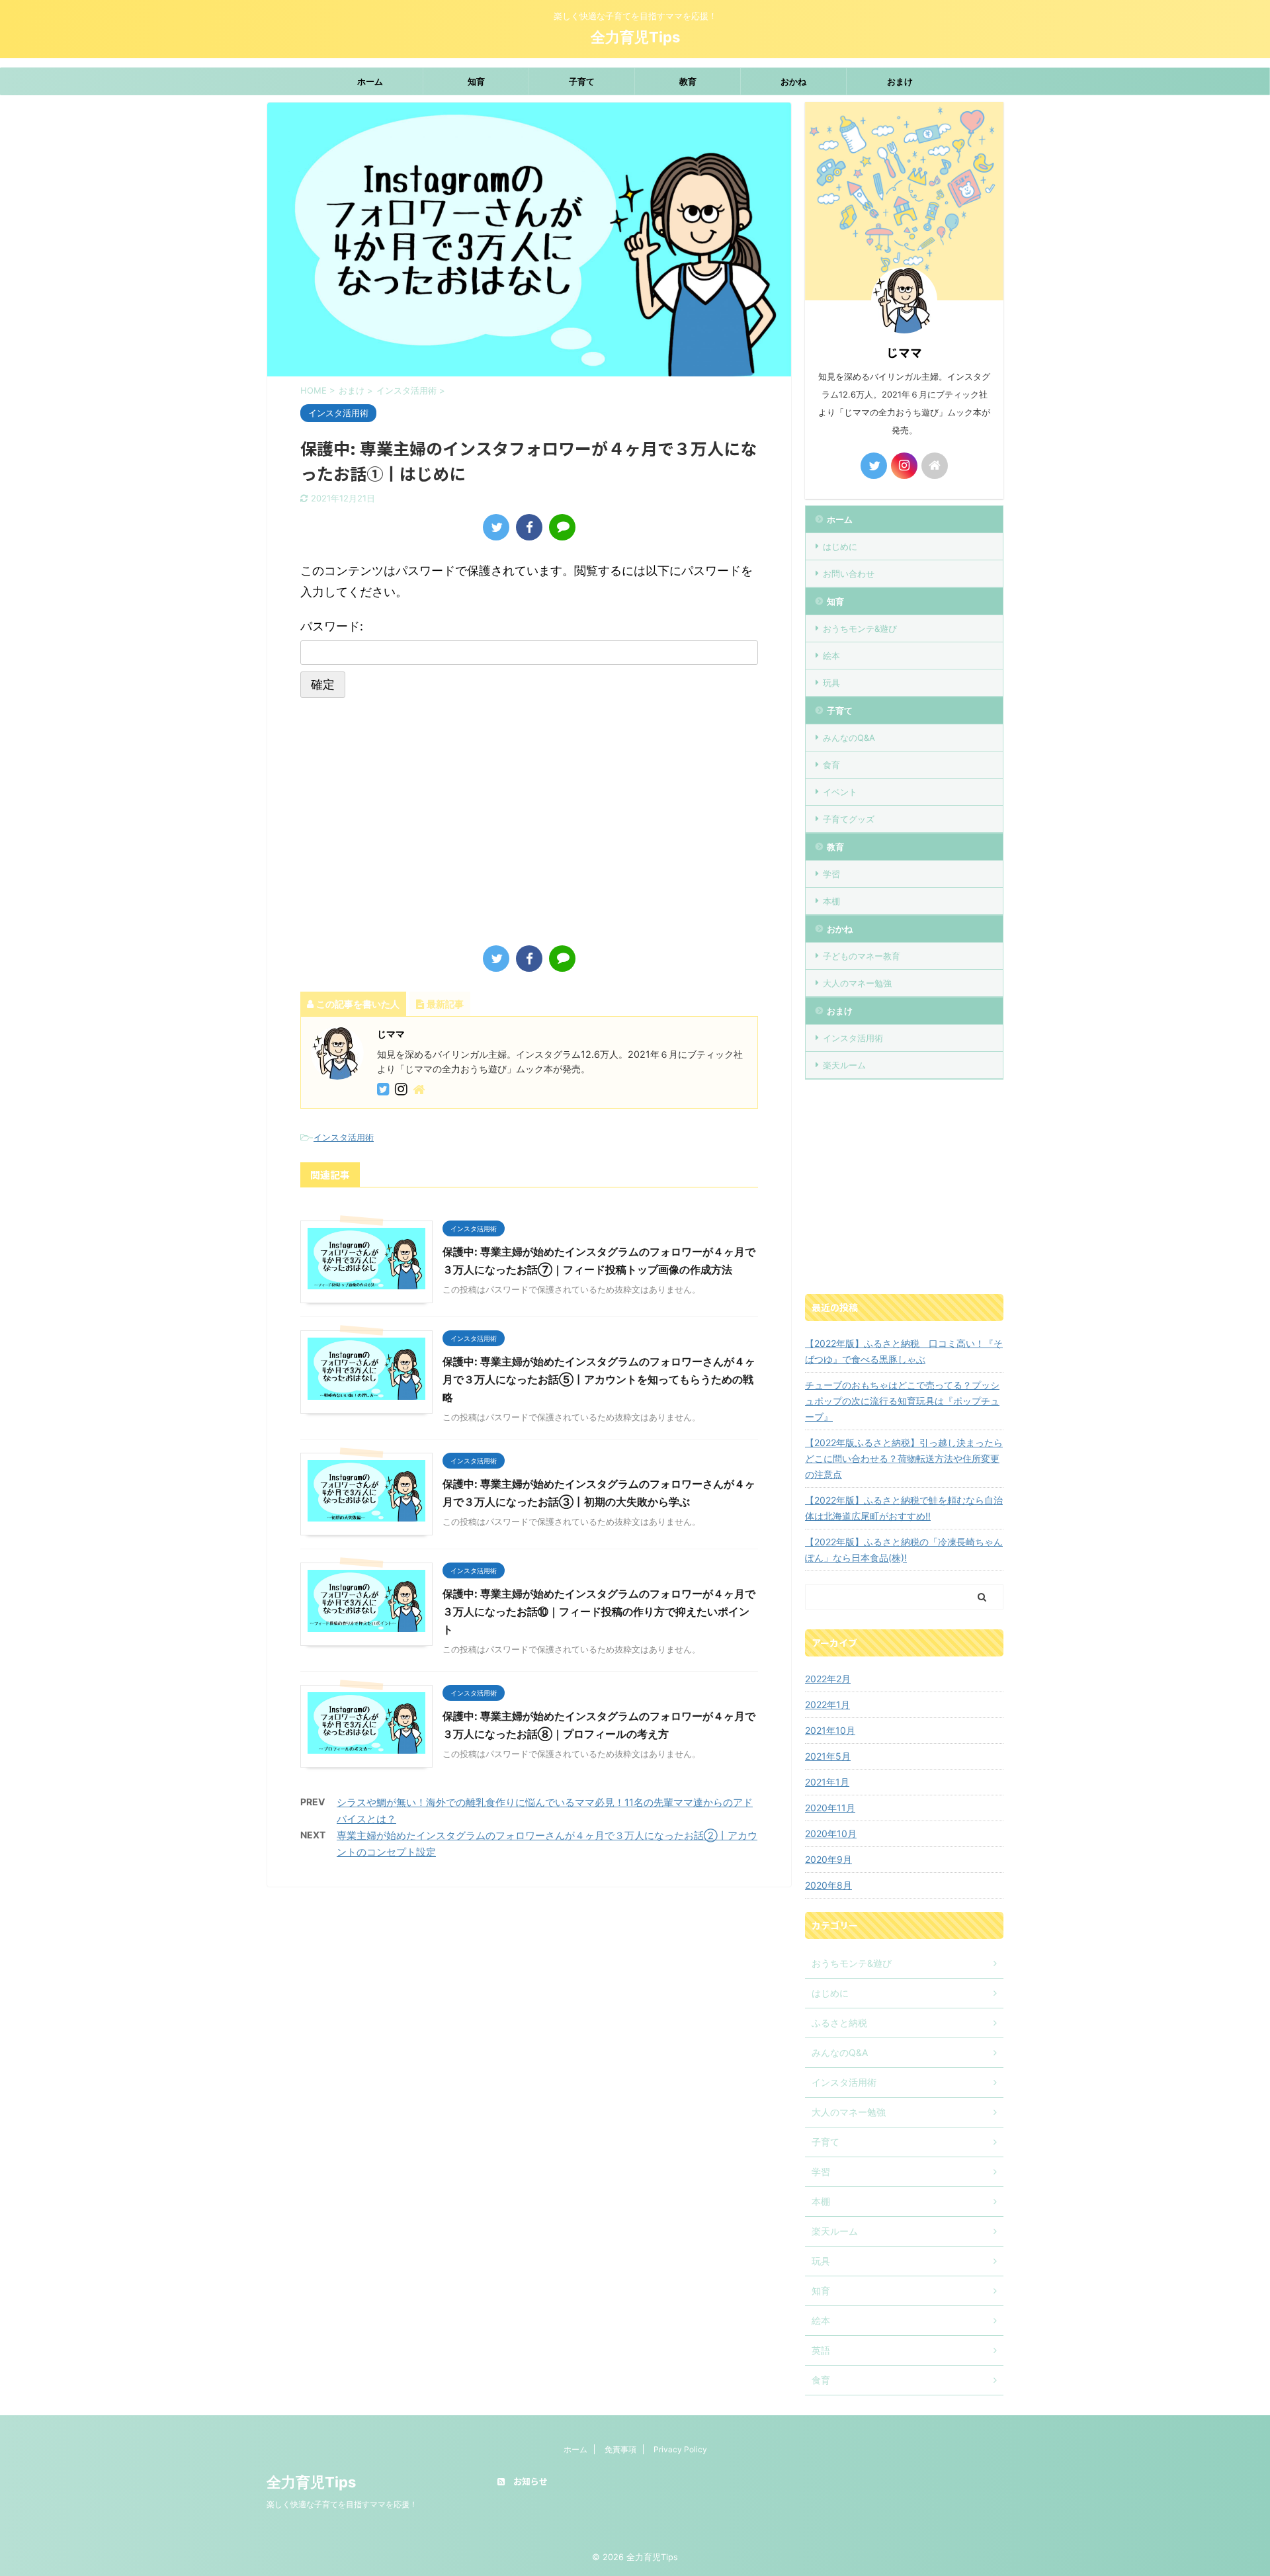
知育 (476, 81)
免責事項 (620, 2449)
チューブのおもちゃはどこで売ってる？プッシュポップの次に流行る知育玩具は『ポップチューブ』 (902, 1401)
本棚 (831, 901)
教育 (688, 81)
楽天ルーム (844, 1065)
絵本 (831, 656)
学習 (831, 874)
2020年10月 (831, 1833)
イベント (840, 792)
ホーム (370, 81)
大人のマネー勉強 (857, 983)
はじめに (840, 546)
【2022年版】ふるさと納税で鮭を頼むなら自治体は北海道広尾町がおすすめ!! (904, 1508)
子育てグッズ (849, 819)
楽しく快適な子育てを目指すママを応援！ (342, 2504)
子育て (582, 81)
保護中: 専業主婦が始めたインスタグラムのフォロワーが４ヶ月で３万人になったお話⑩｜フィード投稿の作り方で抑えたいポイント (599, 1611)
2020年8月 (828, 1885)
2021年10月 (830, 1730)
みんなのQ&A (849, 738)
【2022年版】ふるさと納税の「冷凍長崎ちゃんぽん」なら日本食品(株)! (904, 1550)
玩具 (831, 683)
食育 (831, 765)
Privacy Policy (680, 2449)
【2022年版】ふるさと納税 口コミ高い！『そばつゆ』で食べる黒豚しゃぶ (904, 1351)
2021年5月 (828, 1756)
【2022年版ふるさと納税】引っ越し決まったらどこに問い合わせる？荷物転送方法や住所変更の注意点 (904, 1458)
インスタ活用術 (344, 1137)
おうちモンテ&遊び (860, 628)
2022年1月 (827, 1704)
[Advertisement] (411, 820)
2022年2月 (828, 1679)
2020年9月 (828, 1859)
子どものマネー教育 (862, 956)
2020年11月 (830, 1808)
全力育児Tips (635, 37)
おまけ (900, 81)
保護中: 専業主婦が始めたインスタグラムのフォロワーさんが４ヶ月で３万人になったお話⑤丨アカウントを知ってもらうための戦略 (599, 1379)
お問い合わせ (849, 574)
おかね (793, 81)
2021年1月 (827, 1782)
